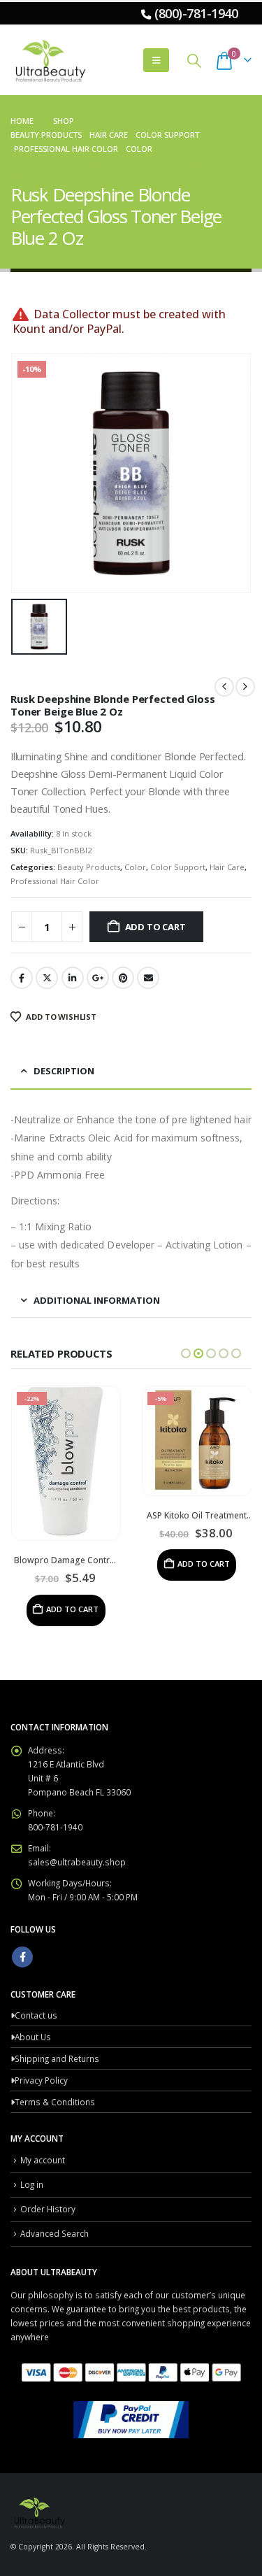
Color (135, 867)
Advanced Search (54, 2233)
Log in (32, 2184)
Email (148, 978)
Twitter (47, 978)
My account (43, 2160)
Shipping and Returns (57, 2058)
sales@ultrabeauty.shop (77, 1862)
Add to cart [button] (72, 1609)
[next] (245, 687)
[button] (156, 60)
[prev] (224, 687)
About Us (33, 2037)
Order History (48, 2209)
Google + (98, 978)
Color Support (178, 867)
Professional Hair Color (55, 881)
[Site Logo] (49, 60)
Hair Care (227, 867)
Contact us (36, 2015)
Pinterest (123, 978)
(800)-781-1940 (196, 13)
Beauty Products (89, 867)
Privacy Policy (41, 2080)
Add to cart (155, 927)
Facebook (22, 978)
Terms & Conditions (55, 2102)
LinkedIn (73, 978)
